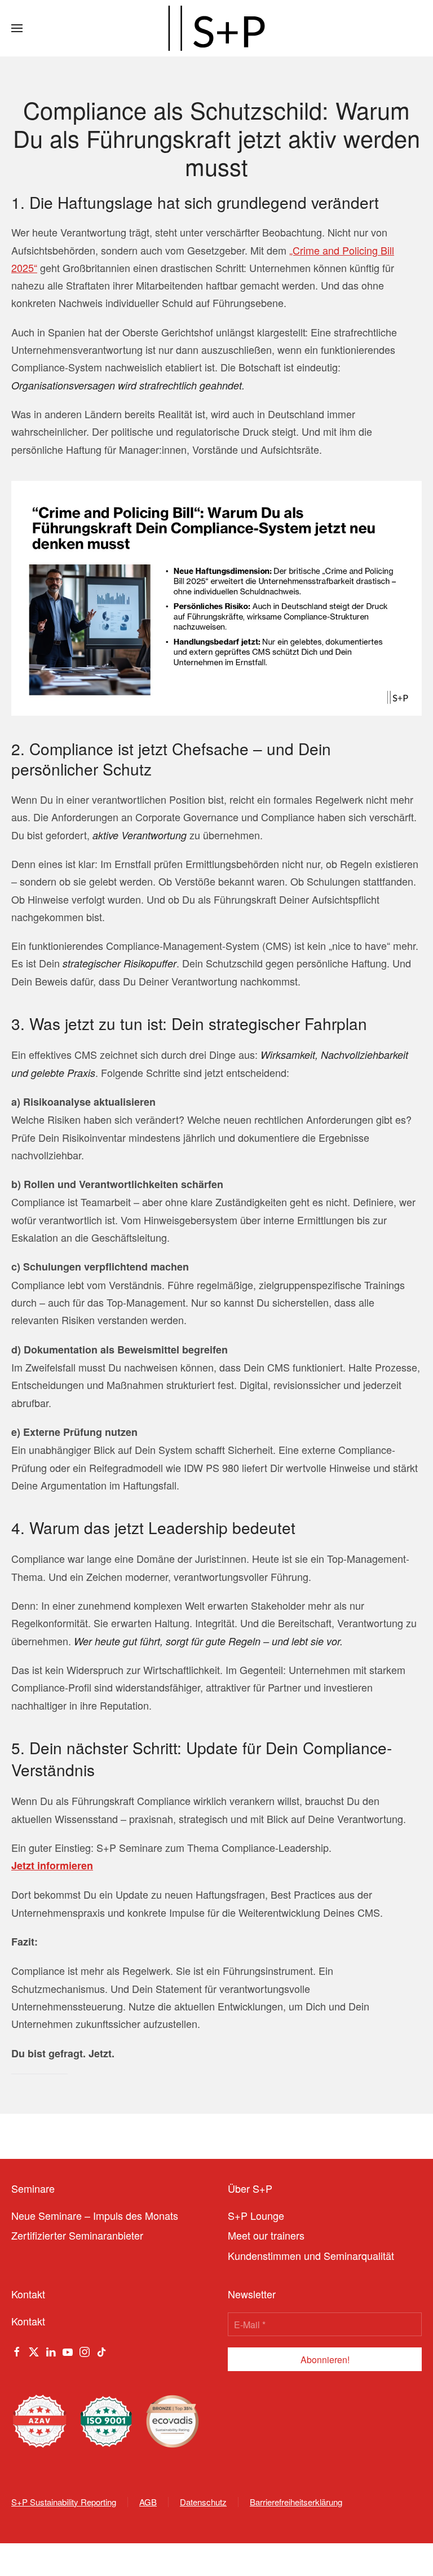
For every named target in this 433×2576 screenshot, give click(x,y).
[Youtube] (68, 2350)
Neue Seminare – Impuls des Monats (95, 2215)
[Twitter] (34, 2350)
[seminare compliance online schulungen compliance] (216, 597)
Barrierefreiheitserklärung (296, 2502)
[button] (17, 28)
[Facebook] (17, 2350)
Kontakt (28, 2321)
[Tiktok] (101, 2350)
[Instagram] (85, 2350)
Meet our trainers (266, 2235)
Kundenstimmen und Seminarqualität (311, 2255)
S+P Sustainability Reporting (64, 2502)
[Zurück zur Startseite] (216, 28)
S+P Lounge (256, 2215)
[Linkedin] (51, 2350)
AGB (148, 2502)
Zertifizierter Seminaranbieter (77, 2235)
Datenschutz (203, 2502)
